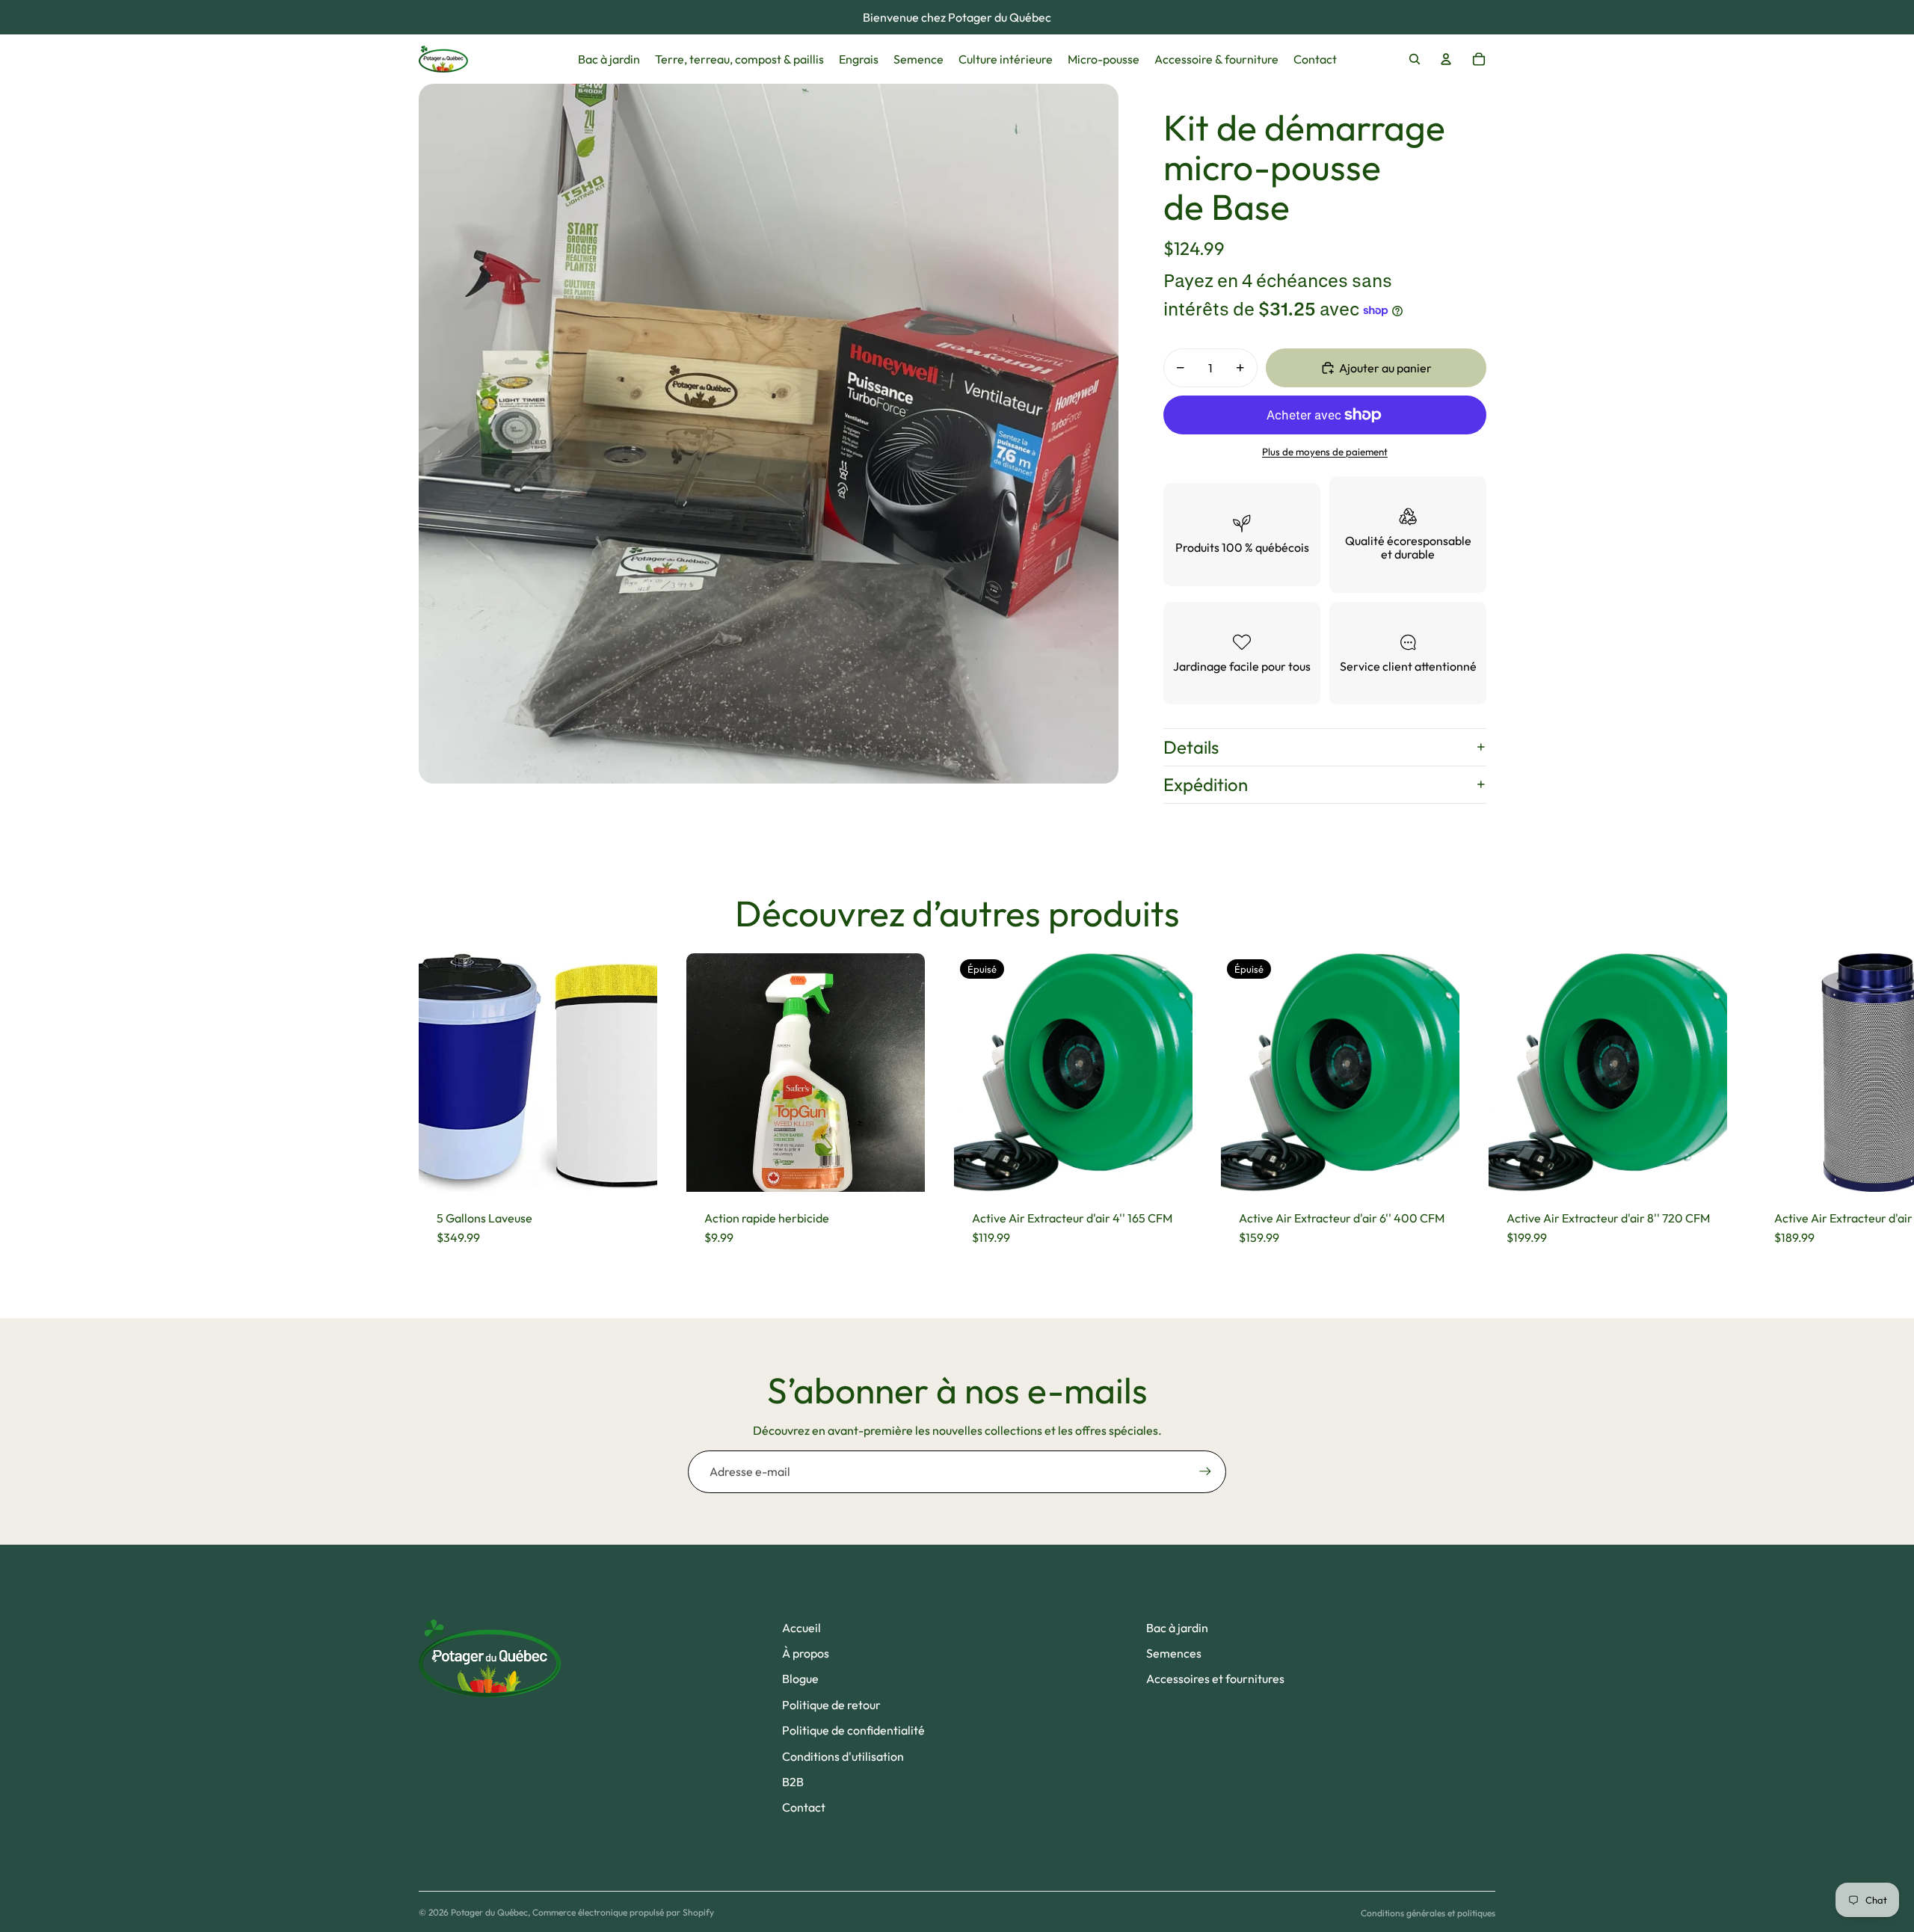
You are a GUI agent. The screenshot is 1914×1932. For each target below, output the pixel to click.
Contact (804, 1807)
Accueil (801, 1628)
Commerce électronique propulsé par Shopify (623, 1912)
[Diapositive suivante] (1482, 1109)
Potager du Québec (489, 1912)
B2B (793, 1782)
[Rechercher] (1415, 59)
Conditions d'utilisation (843, 1756)
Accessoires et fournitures (1215, 1679)
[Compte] (1446, 59)
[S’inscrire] (1205, 1471)
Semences (1174, 1653)
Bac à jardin (1177, 1628)
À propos (806, 1653)
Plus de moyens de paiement (1325, 452)
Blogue (800, 1679)
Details (1191, 747)
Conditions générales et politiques (1428, 1913)
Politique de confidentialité (853, 1730)
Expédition (1206, 784)
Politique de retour (831, 1705)
